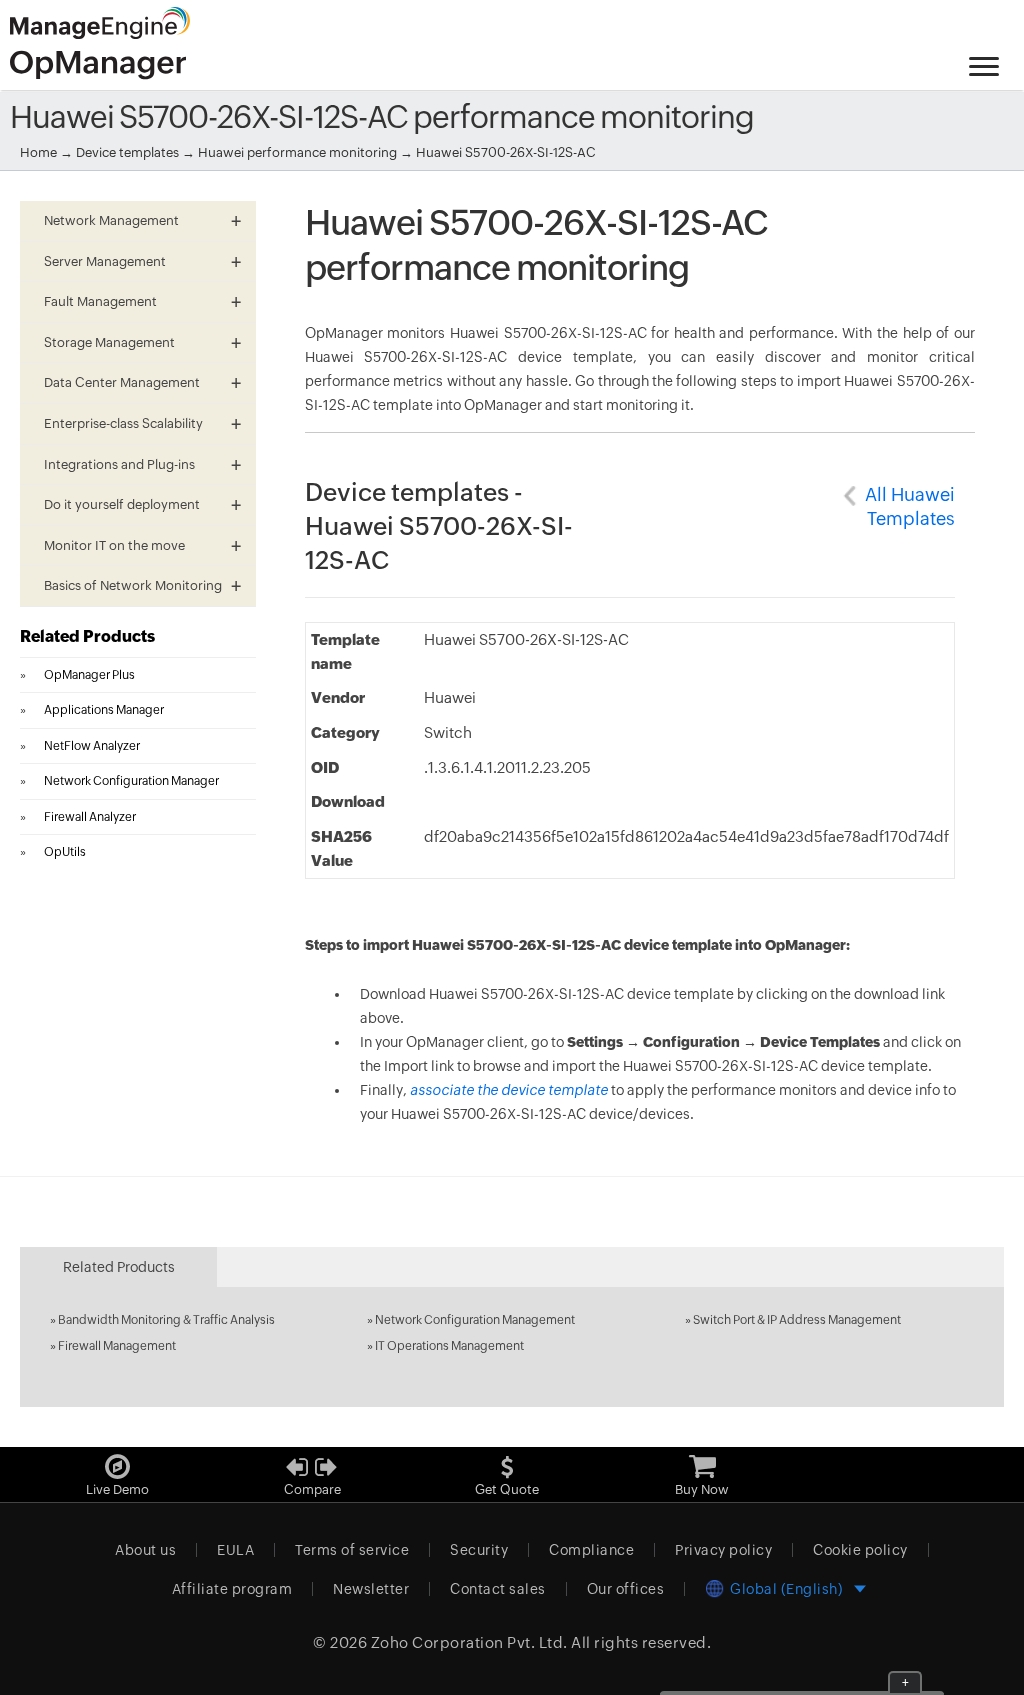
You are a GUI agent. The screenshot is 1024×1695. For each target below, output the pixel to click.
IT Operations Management (449, 1346)
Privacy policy (723, 1550)
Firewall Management (117, 1346)
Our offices (626, 1589)
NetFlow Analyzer (92, 746)
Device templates (127, 152)
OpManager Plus (89, 675)
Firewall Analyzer (90, 817)
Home (38, 152)
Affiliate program (232, 1589)
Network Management (111, 220)
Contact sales (498, 1589)
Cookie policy (860, 1550)
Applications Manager (104, 710)
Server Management (105, 261)
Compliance (591, 1550)
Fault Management (100, 301)
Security (479, 1550)
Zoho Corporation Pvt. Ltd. (469, 1642)
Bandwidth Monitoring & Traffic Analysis (166, 1320)
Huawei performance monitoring (299, 152)
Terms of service (352, 1550)
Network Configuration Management (475, 1320)
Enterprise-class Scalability (123, 423)
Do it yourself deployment (122, 504)
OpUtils (65, 852)
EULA (235, 1550)
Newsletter (371, 1589)
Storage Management (109, 342)
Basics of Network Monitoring (133, 585)
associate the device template (509, 1090)
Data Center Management (122, 382)
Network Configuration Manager (131, 781)
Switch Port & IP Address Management (797, 1320)
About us (145, 1550)
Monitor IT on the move (114, 545)
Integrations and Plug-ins (119, 464)
